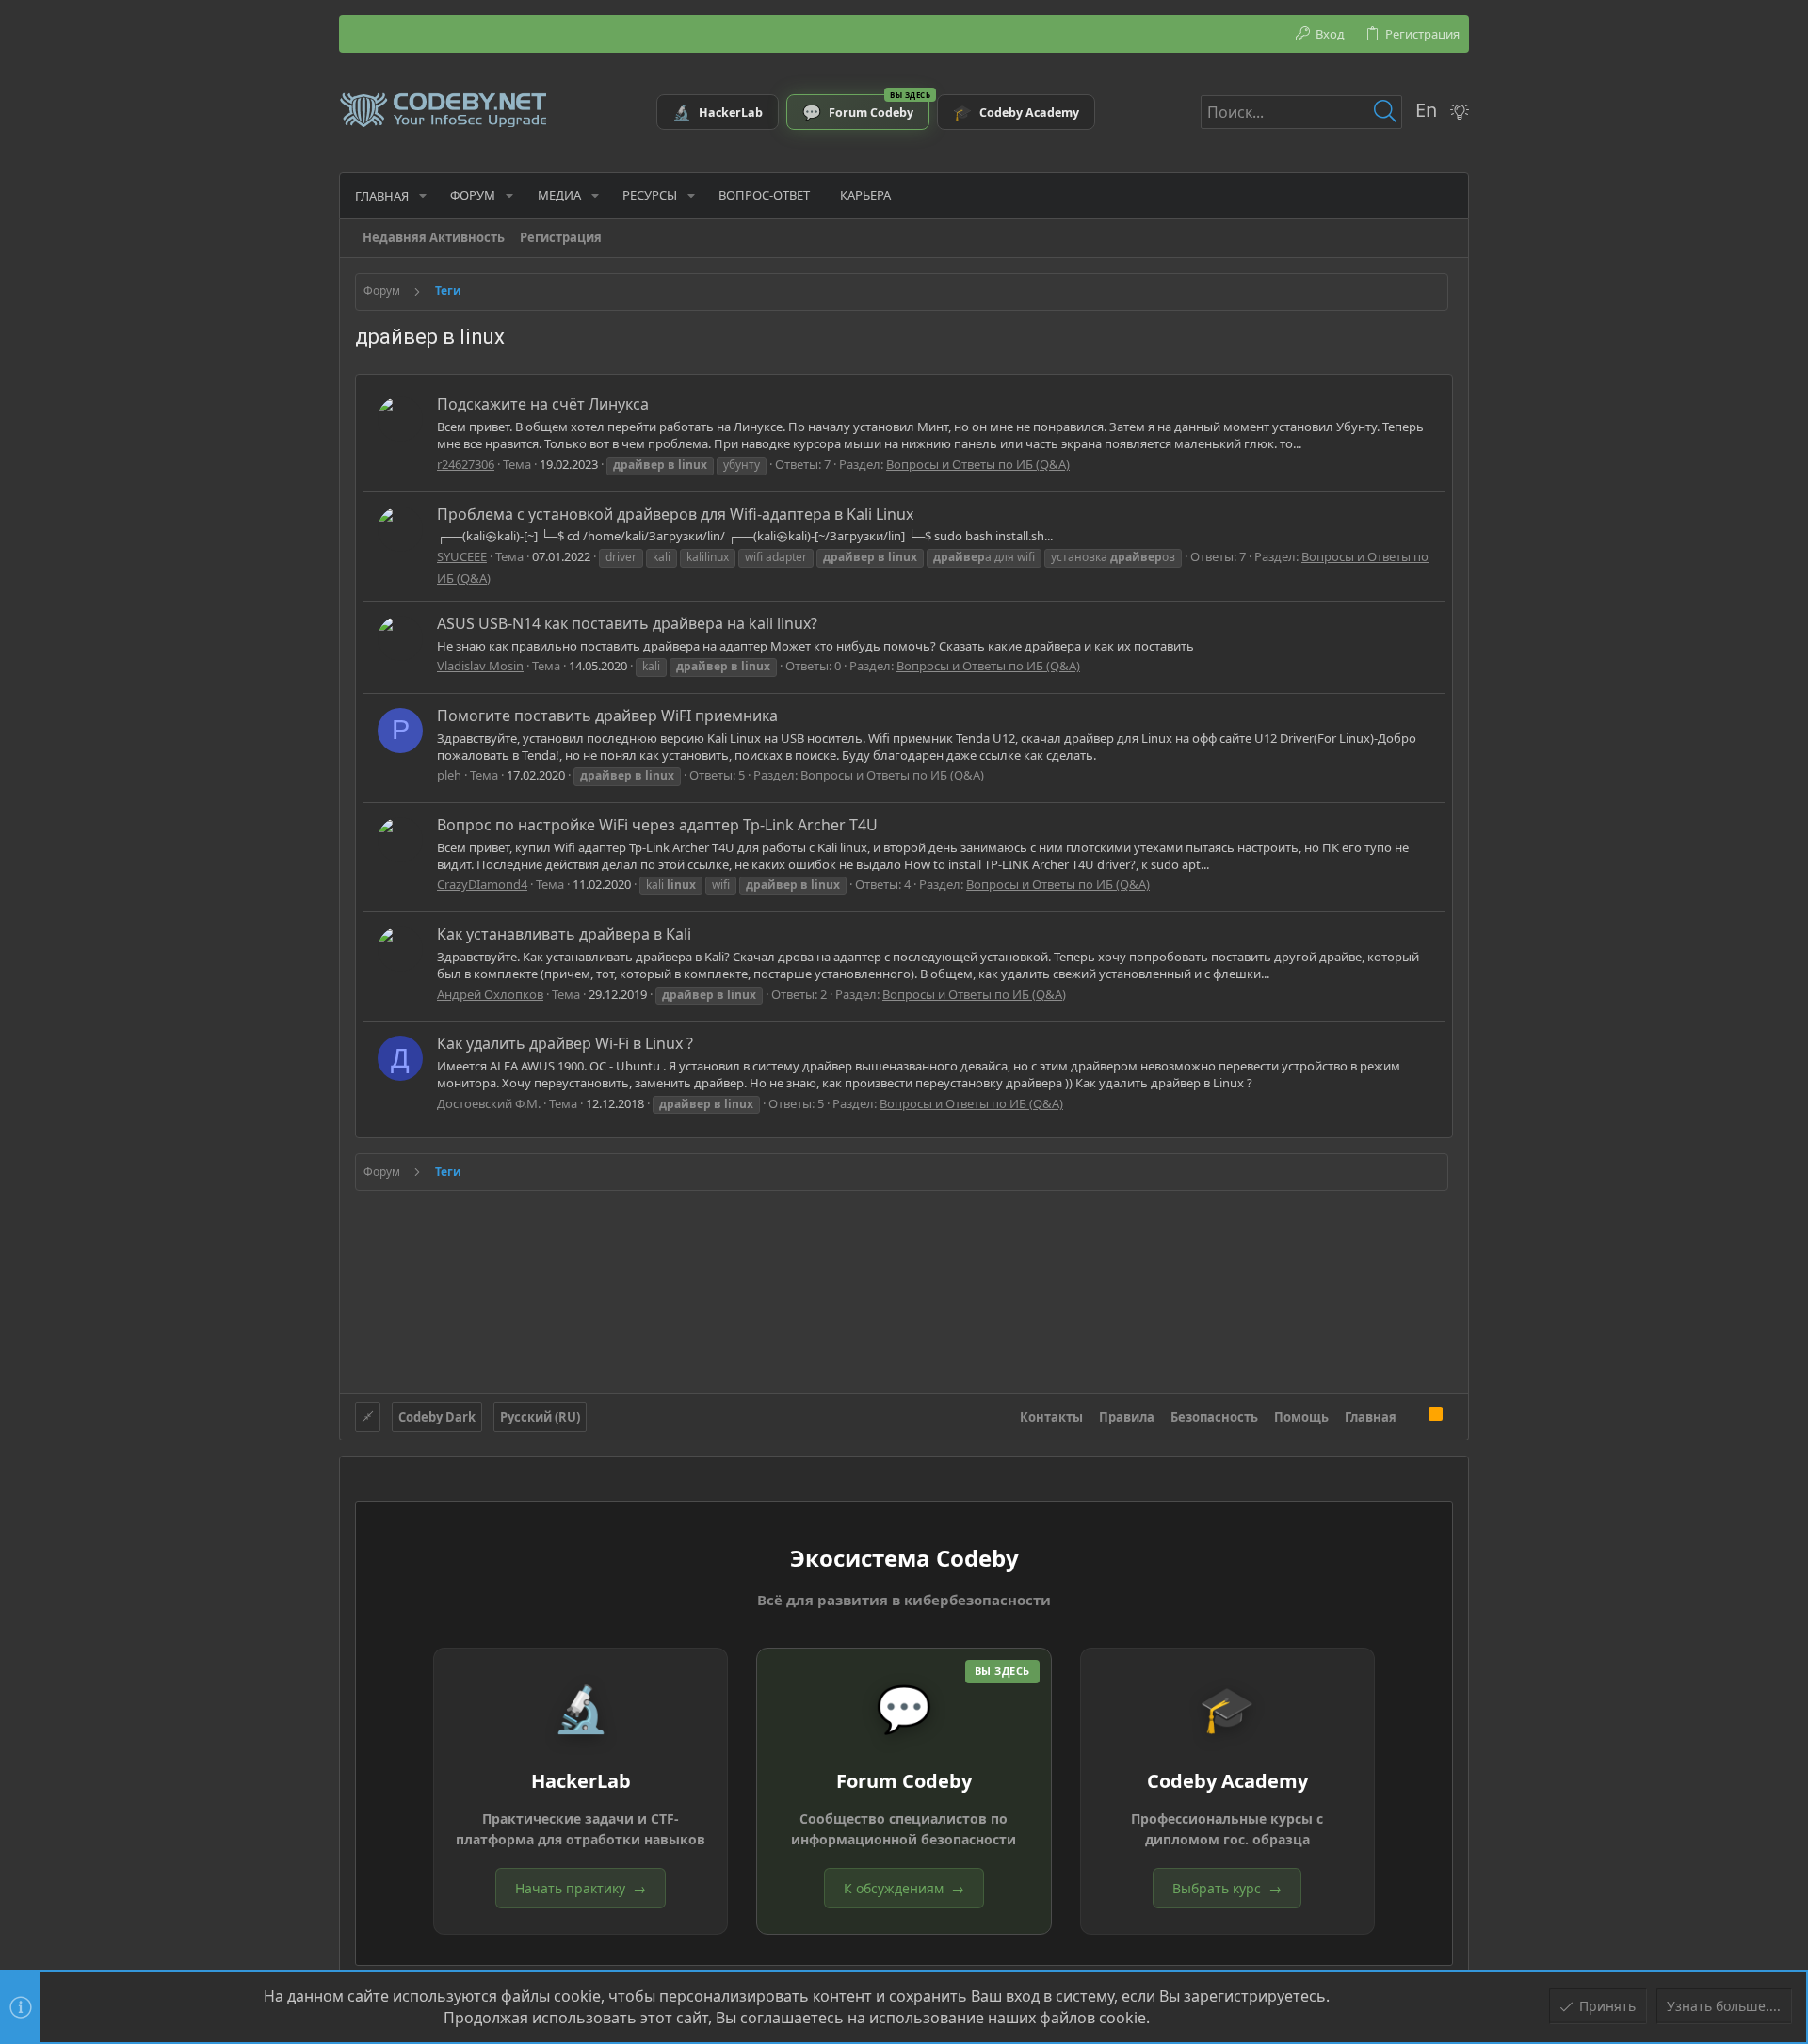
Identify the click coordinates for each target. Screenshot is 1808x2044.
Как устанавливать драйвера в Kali (564, 934)
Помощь (1301, 1417)
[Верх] (1412, 1416)
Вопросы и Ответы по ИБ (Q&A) (978, 464)
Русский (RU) (540, 1417)
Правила (1127, 1417)
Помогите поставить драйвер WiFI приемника (607, 716)
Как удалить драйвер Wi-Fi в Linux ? (565, 1043)
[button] (423, 195)
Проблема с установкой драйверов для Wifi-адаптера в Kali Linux (675, 514)
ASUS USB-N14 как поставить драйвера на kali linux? (627, 623)
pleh (449, 775)
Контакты (1051, 1417)
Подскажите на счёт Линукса (543, 404)
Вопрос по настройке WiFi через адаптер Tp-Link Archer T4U (657, 825)
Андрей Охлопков (490, 994)
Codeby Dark (437, 1417)
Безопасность (1214, 1417)
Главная (1371, 1417)
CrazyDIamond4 (482, 884)
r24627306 (466, 464)
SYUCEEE (462, 556)
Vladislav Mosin (480, 666)
